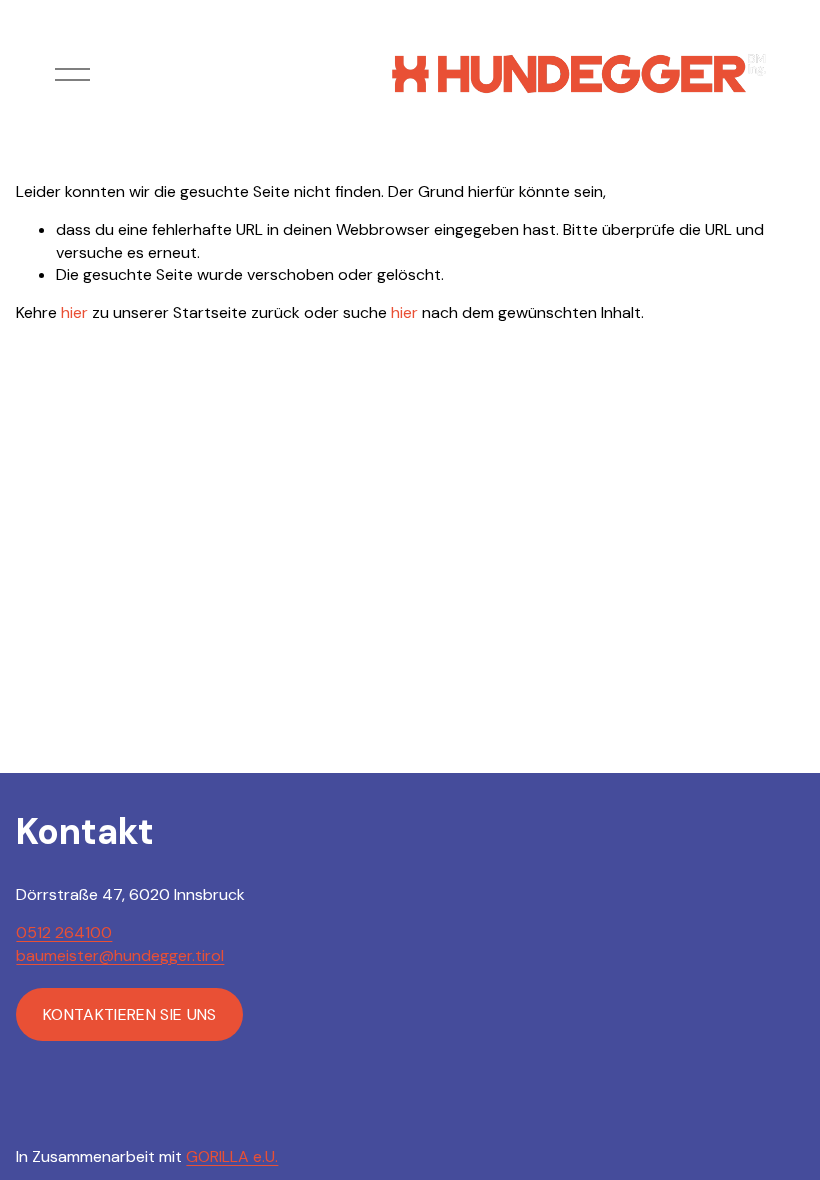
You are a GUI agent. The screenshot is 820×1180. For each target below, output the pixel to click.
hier (74, 312)
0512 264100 (64, 932)
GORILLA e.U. (232, 1156)
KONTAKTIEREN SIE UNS (129, 1014)
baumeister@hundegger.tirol (120, 955)
